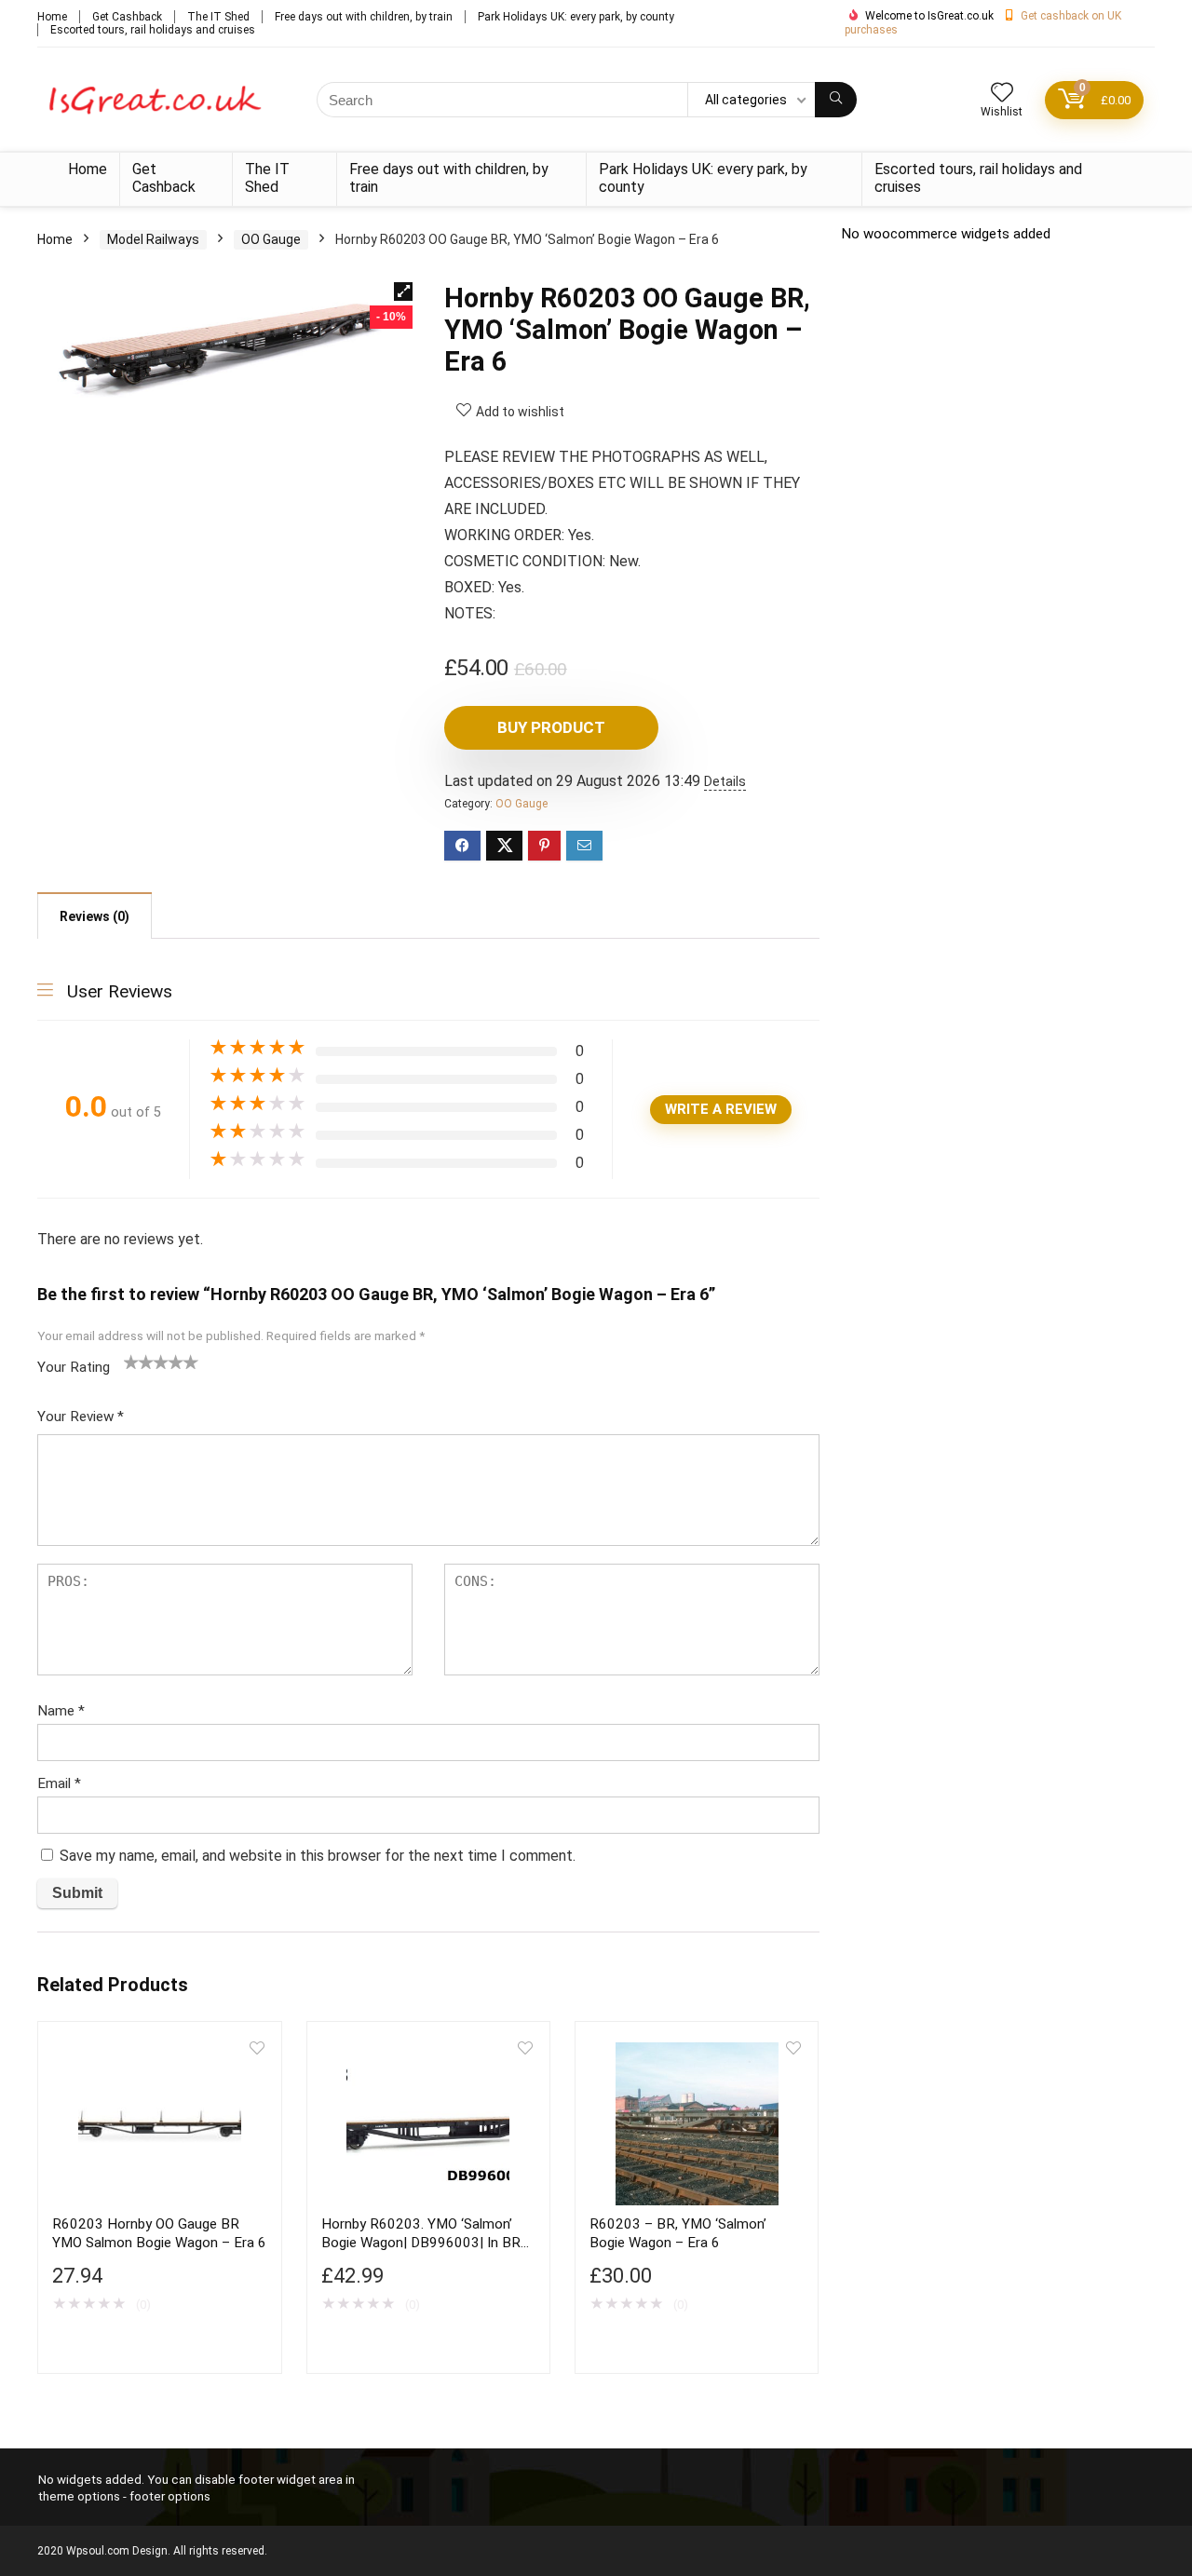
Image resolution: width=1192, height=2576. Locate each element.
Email (59, 1783)
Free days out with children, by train (364, 17)
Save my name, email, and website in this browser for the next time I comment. (318, 1856)
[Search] (836, 100)
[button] (403, 291)
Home (52, 17)
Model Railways (153, 239)
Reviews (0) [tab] (95, 916)
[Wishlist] (1002, 94)
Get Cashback (127, 17)
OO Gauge (271, 239)
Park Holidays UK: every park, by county (576, 17)
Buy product (551, 727)
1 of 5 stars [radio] (131, 1362)
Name (61, 1711)
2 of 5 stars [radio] (139, 1362)
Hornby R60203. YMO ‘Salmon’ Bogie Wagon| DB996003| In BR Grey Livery (421, 2243)
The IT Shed (218, 17)
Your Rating (74, 1367)
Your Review (81, 1417)
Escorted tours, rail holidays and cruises (153, 30)
